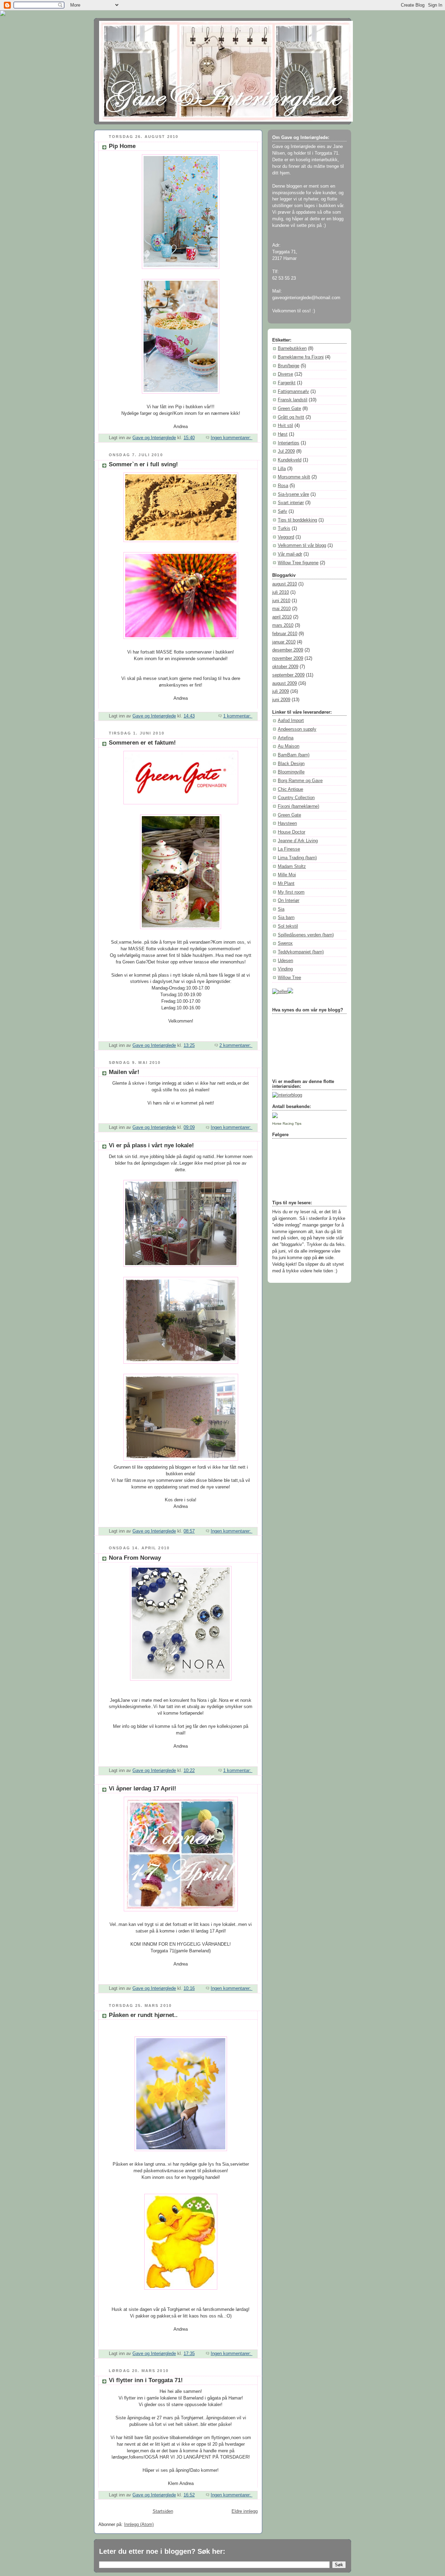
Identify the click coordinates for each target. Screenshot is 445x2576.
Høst (283, 434)
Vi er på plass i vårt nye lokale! (151, 1145)
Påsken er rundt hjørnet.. (143, 2015)
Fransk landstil (293, 400)
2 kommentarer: (236, 1045)
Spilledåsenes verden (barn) (306, 935)
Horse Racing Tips (287, 1123)
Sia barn (286, 918)
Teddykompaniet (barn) (301, 952)
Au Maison (289, 746)
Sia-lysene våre (293, 494)
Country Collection (296, 798)
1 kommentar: (238, 716)
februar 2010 (285, 634)
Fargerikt (287, 383)
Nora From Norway (135, 1558)
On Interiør (289, 901)
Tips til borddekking (297, 520)
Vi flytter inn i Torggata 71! (146, 2380)
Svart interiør (291, 503)
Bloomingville (291, 772)
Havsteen (287, 823)
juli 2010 (281, 592)
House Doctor (292, 832)
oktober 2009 (285, 667)
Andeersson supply (297, 729)
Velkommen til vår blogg (302, 545)
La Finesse (289, 849)
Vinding (285, 969)
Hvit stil (285, 426)
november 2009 (288, 658)
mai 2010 (281, 609)
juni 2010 (281, 601)
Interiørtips (289, 443)
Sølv (282, 511)
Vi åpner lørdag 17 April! (143, 1789)
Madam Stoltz (292, 867)
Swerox (285, 943)
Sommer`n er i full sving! (143, 464)
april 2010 (282, 617)
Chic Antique (290, 789)
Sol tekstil (288, 926)
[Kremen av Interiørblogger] (287, 1095)
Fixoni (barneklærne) (298, 806)
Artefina (286, 738)
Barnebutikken (292, 348)
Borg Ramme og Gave (300, 781)
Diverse (285, 374)
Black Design (291, 764)
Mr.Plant (286, 884)
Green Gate (289, 409)
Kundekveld (290, 460)
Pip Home (122, 146)
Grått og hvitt (291, 417)
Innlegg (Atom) (139, 2525)
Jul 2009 (286, 451)
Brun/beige (289, 366)
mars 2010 (283, 625)
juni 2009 (281, 700)
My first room (291, 892)
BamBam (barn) (294, 755)
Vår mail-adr (290, 554)
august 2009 (285, 683)
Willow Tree (289, 978)
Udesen (285, 961)
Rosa (283, 486)
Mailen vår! (124, 1072)
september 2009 (288, 675)
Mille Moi (287, 875)
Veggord (286, 537)
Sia (281, 909)
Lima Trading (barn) (297, 858)
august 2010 (285, 584)
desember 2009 (288, 650)
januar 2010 (284, 642)
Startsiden (163, 2511)
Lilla (282, 469)
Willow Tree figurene (298, 563)
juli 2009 (281, 691)
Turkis (284, 528)
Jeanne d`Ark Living (298, 841)
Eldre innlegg (245, 2511)
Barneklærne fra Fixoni (301, 357)
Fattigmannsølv (293, 392)
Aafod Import (291, 721)
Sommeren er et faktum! (142, 743)
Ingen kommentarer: (232, 438)
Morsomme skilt (294, 477)
